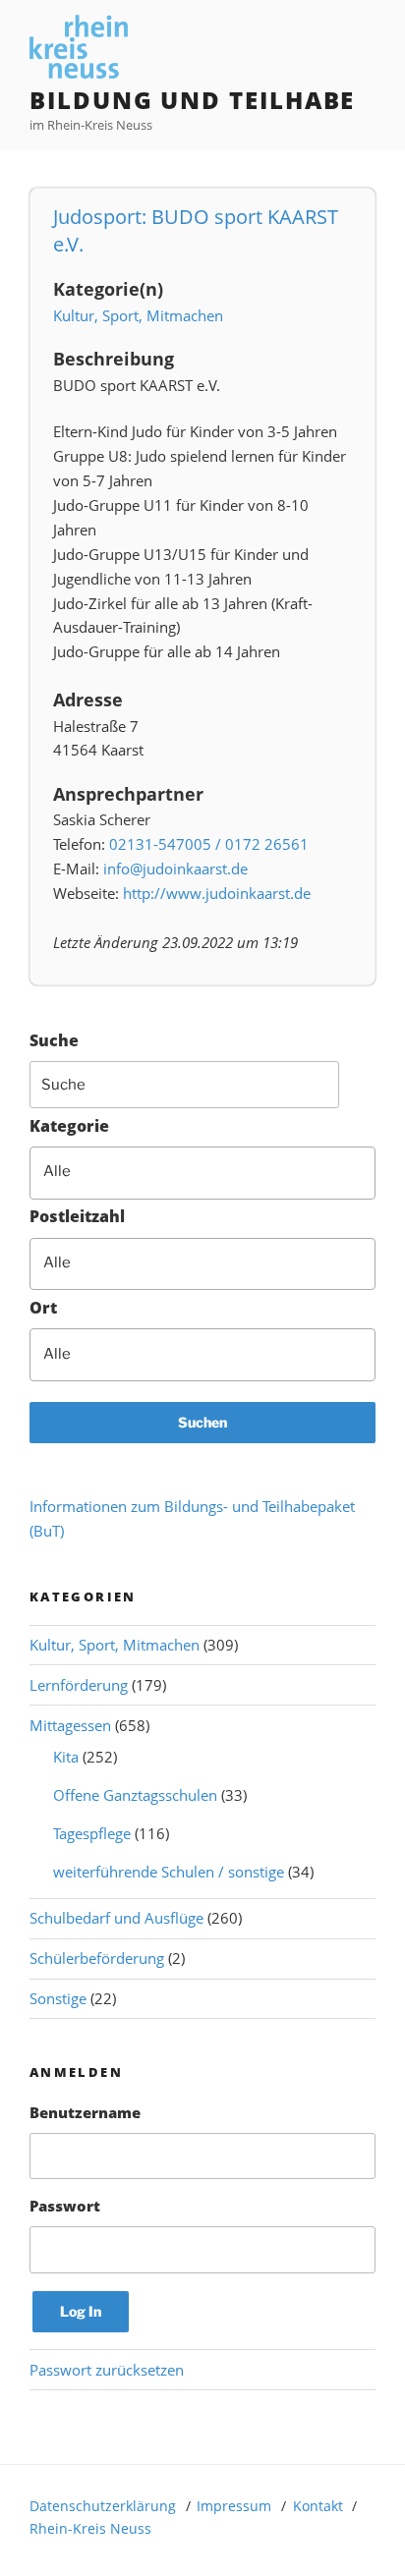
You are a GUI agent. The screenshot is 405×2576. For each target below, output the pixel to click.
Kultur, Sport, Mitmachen (138, 315)
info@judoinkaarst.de (175, 868)
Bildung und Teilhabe (192, 100)
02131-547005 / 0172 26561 (209, 844)
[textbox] (215, 1172)
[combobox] (202, 1173)
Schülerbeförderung (97, 1958)
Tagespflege (92, 1833)
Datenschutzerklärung (103, 2506)
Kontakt (318, 2506)
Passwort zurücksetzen (107, 2370)
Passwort (65, 2206)
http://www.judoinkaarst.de (217, 893)
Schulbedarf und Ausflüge (116, 1918)
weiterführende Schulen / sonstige (169, 1872)
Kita (66, 1757)
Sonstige (58, 1998)
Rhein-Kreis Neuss (90, 2528)
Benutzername (85, 2112)
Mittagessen (70, 1725)
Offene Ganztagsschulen (135, 1795)
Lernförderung (79, 1685)
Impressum (234, 2506)
